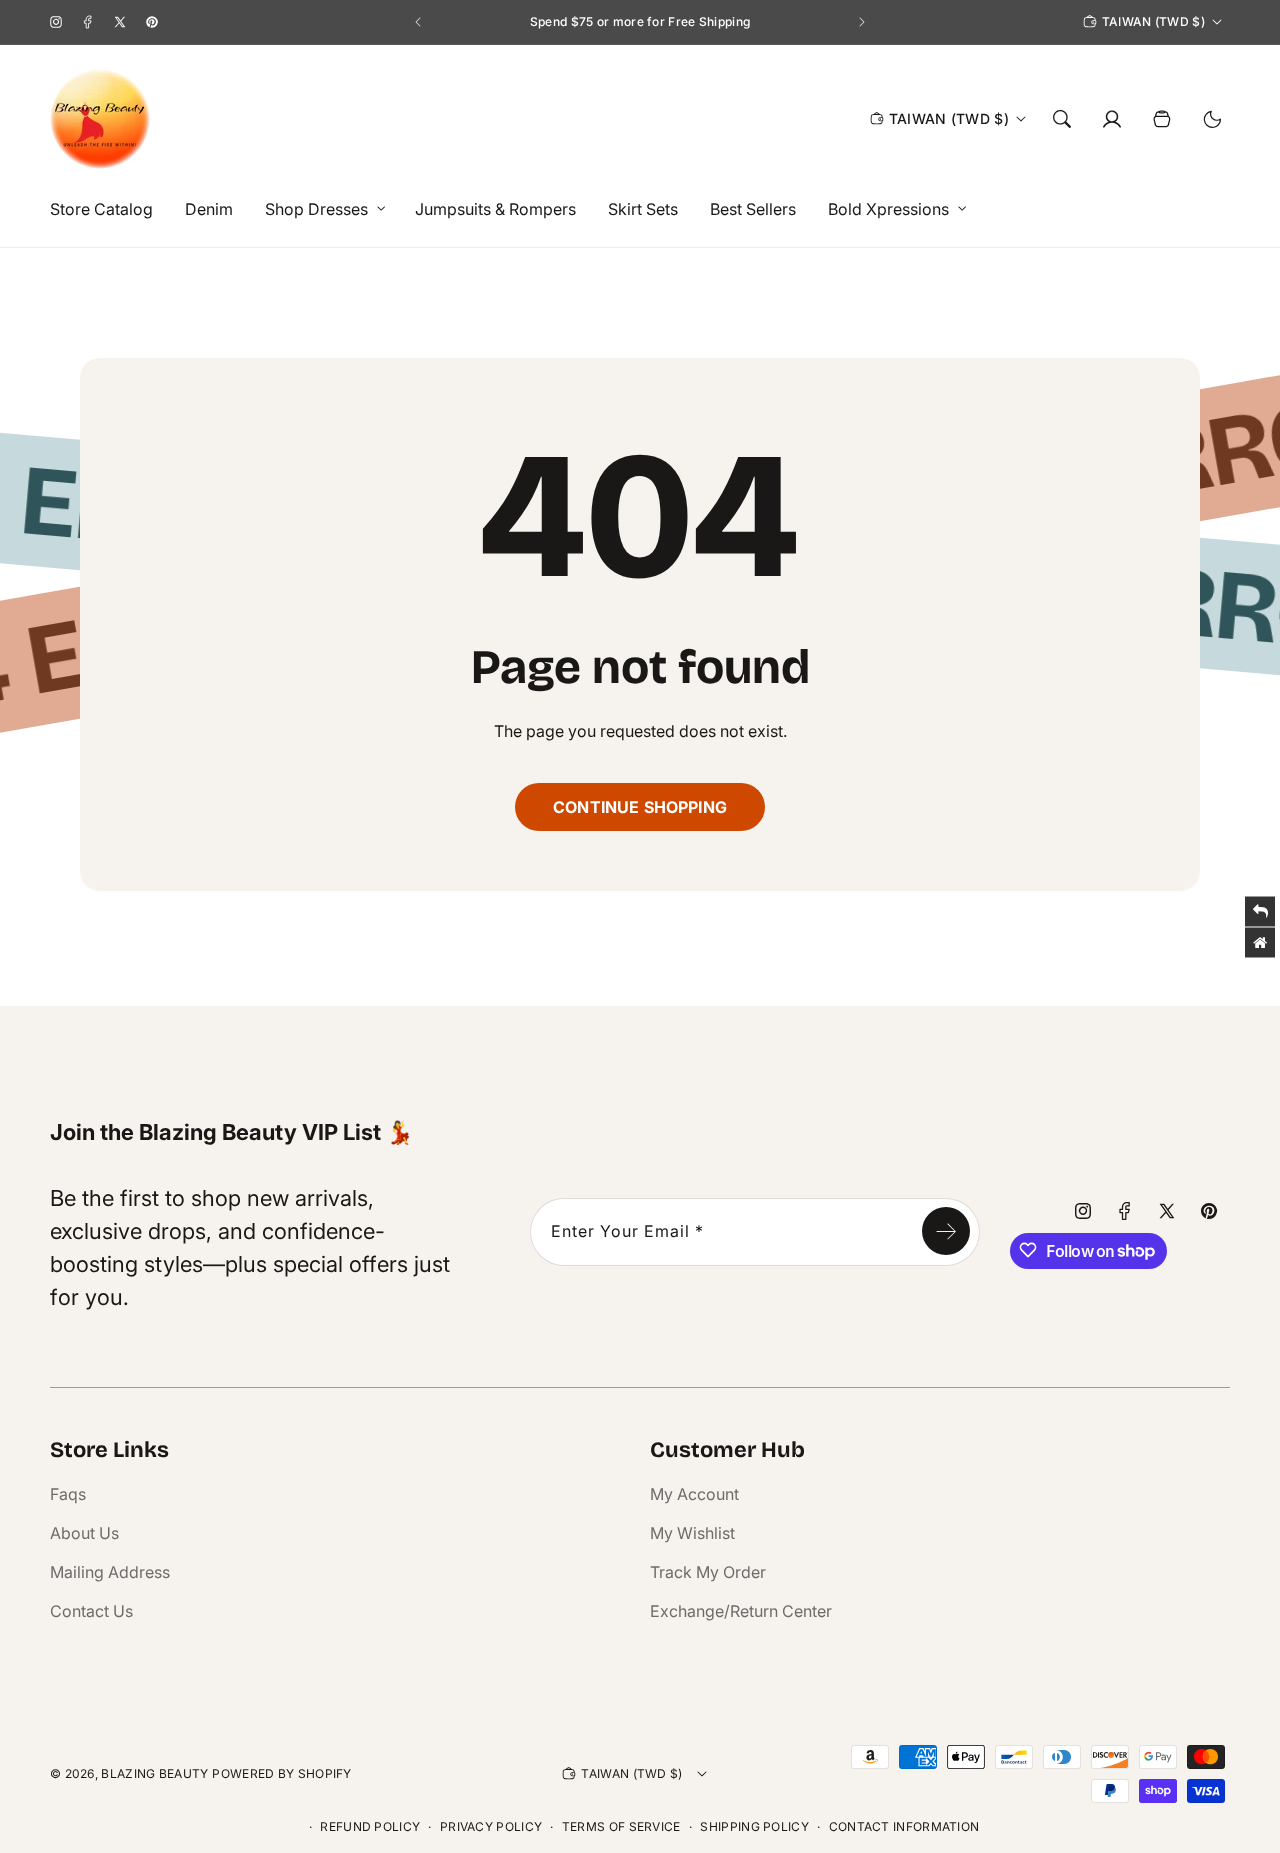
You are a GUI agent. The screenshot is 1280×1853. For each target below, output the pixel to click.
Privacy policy (491, 1826)
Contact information (904, 1826)
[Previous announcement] (418, 22)
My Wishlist (692, 1533)
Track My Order (708, 1572)
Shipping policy (754, 1826)
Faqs (68, 1494)
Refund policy (370, 1826)
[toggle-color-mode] (1212, 119)
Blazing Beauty (154, 1773)
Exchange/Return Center (741, 1611)
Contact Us (91, 1611)
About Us (84, 1533)
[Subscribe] (946, 1231)
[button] (320, 209)
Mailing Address (110, 1572)
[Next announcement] (862, 22)
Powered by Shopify (281, 1773)
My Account (694, 1494)
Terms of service (621, 1826)
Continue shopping (640, 807)
